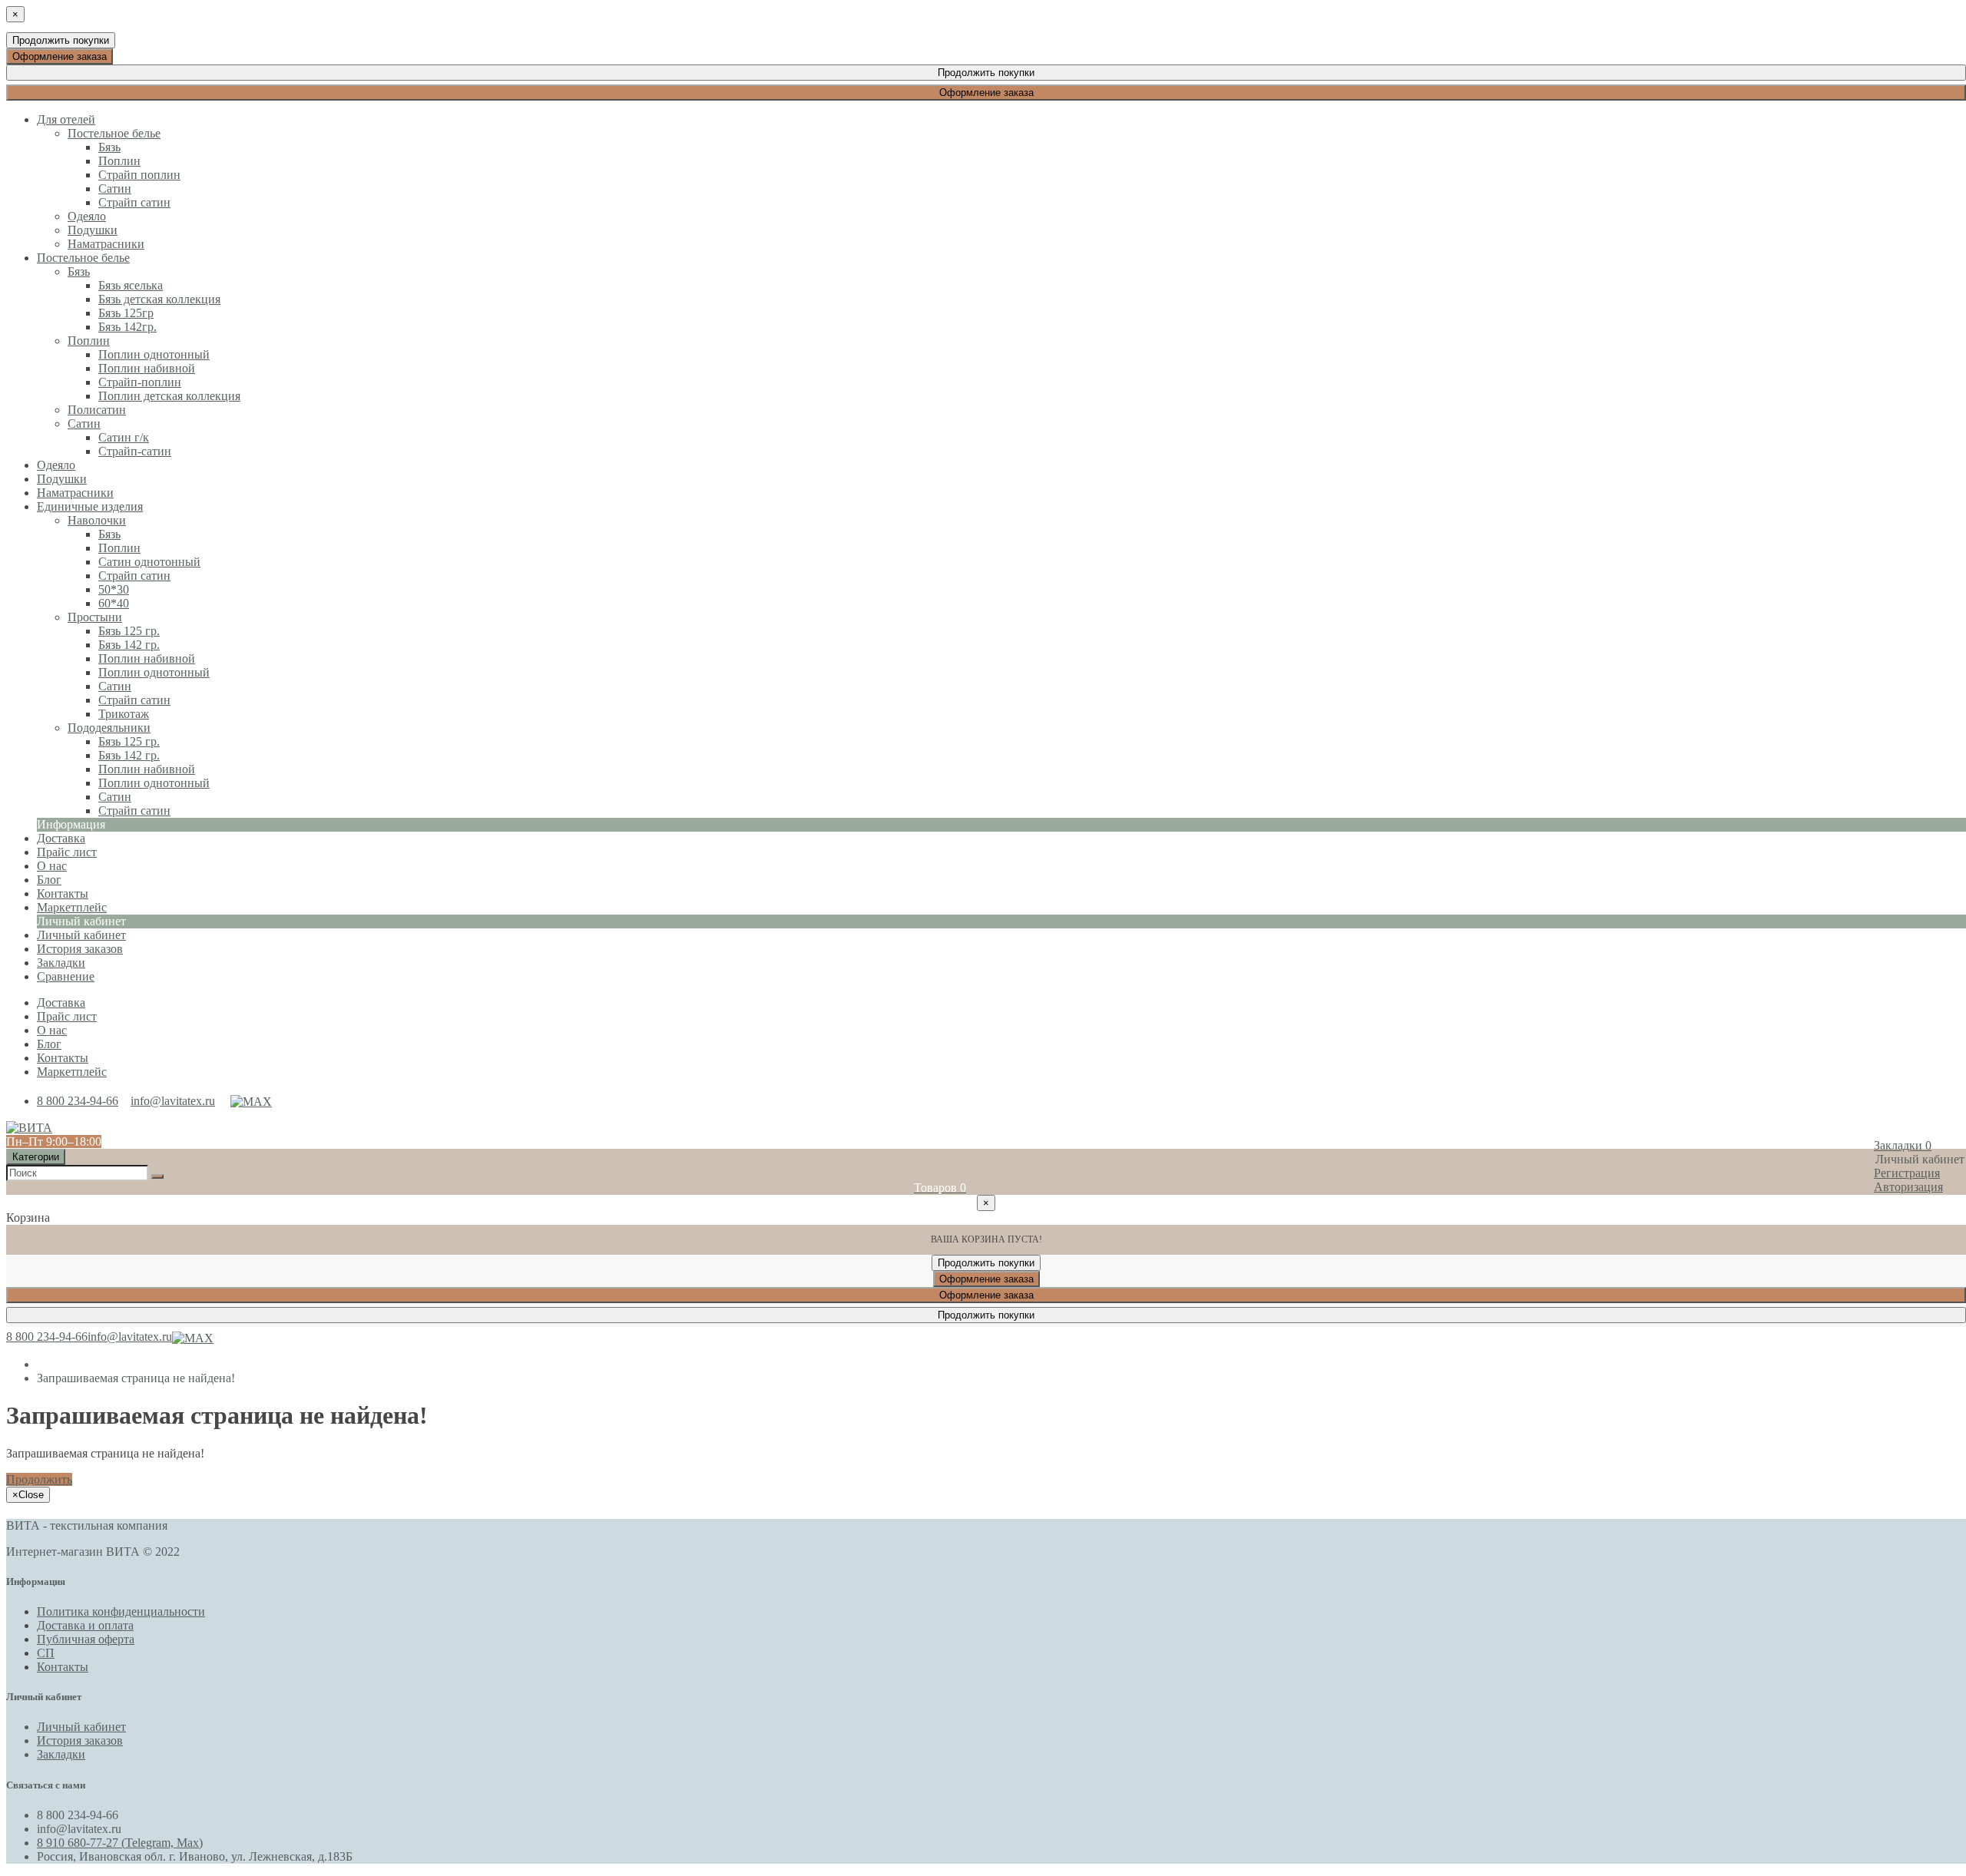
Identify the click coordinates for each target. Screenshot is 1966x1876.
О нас (52, 1030)
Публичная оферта (86, 1639)
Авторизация (1908, 1187)
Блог (49, 1044)
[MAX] (251, 1101)
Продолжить (39, 1479)
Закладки (61, 1754)
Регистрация (1907, 1173)
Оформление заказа (60, 56)
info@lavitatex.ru (173, 1101)
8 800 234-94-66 (78, 1101)
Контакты (63, 1058)
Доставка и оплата (85, 1625)
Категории (36, 1157)
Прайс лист (67, 1016)
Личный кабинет (81, 935)
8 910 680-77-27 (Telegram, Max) (120, 1843)
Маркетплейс (72, 1072)
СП (46, 1653)
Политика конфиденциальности (121, 1611)
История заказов (80, 949)
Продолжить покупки (61, 40)
